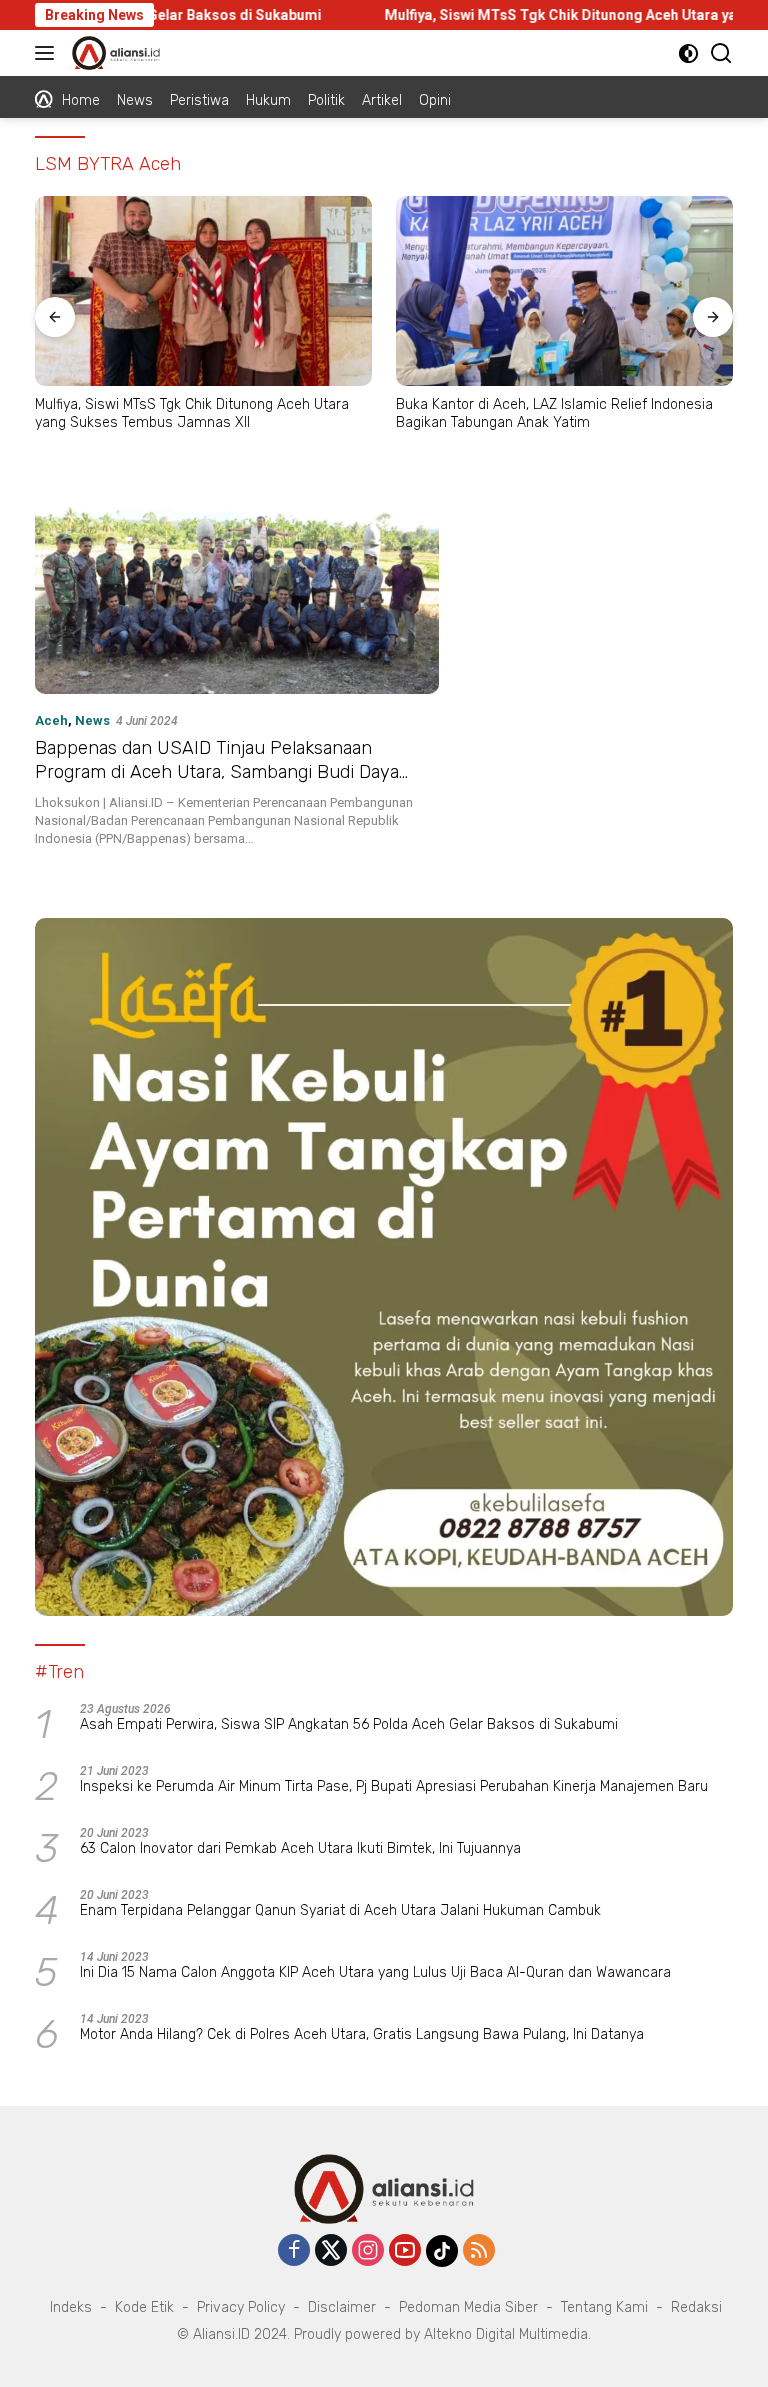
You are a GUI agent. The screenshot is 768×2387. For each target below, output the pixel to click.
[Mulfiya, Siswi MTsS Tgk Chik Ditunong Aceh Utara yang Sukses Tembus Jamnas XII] (203, 291)
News (92, 720)
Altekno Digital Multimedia (506, 2334)
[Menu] (48, 53)
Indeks (71, 2307)
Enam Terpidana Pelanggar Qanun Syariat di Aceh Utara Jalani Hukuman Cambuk (340, 1910)
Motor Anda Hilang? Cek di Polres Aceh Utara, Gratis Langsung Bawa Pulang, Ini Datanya (362, 2034)
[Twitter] (331, 2251)
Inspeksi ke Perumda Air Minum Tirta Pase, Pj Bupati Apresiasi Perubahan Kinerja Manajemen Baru (394, 1786)
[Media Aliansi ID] (113, 53)
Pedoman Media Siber (468, 2307)
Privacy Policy (241, 2307)
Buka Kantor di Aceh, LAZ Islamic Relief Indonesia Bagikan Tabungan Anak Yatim (554, 413)
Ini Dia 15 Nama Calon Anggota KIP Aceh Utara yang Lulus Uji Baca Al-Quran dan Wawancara (375, 1972)
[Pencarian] (721, 53)
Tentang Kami (604, 2307)
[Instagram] (368, 2251)
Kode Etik (144, 2307)
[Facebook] (294, 2251)
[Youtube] (405, 2251)
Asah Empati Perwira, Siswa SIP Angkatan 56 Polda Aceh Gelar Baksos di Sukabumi (349, 1724)
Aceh (51, 720)
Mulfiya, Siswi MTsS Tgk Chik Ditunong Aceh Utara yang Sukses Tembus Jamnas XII (192, 413)
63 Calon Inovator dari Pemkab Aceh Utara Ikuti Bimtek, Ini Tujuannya (300, 1848)
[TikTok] (442, 2251)
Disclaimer (342, 2307)
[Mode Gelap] (688, 53)
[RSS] (479, 2251)
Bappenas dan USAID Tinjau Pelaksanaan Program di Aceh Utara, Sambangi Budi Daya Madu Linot (217, 771)
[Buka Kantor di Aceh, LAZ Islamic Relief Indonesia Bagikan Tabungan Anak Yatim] (564, 291)
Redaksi (696, 2307)
